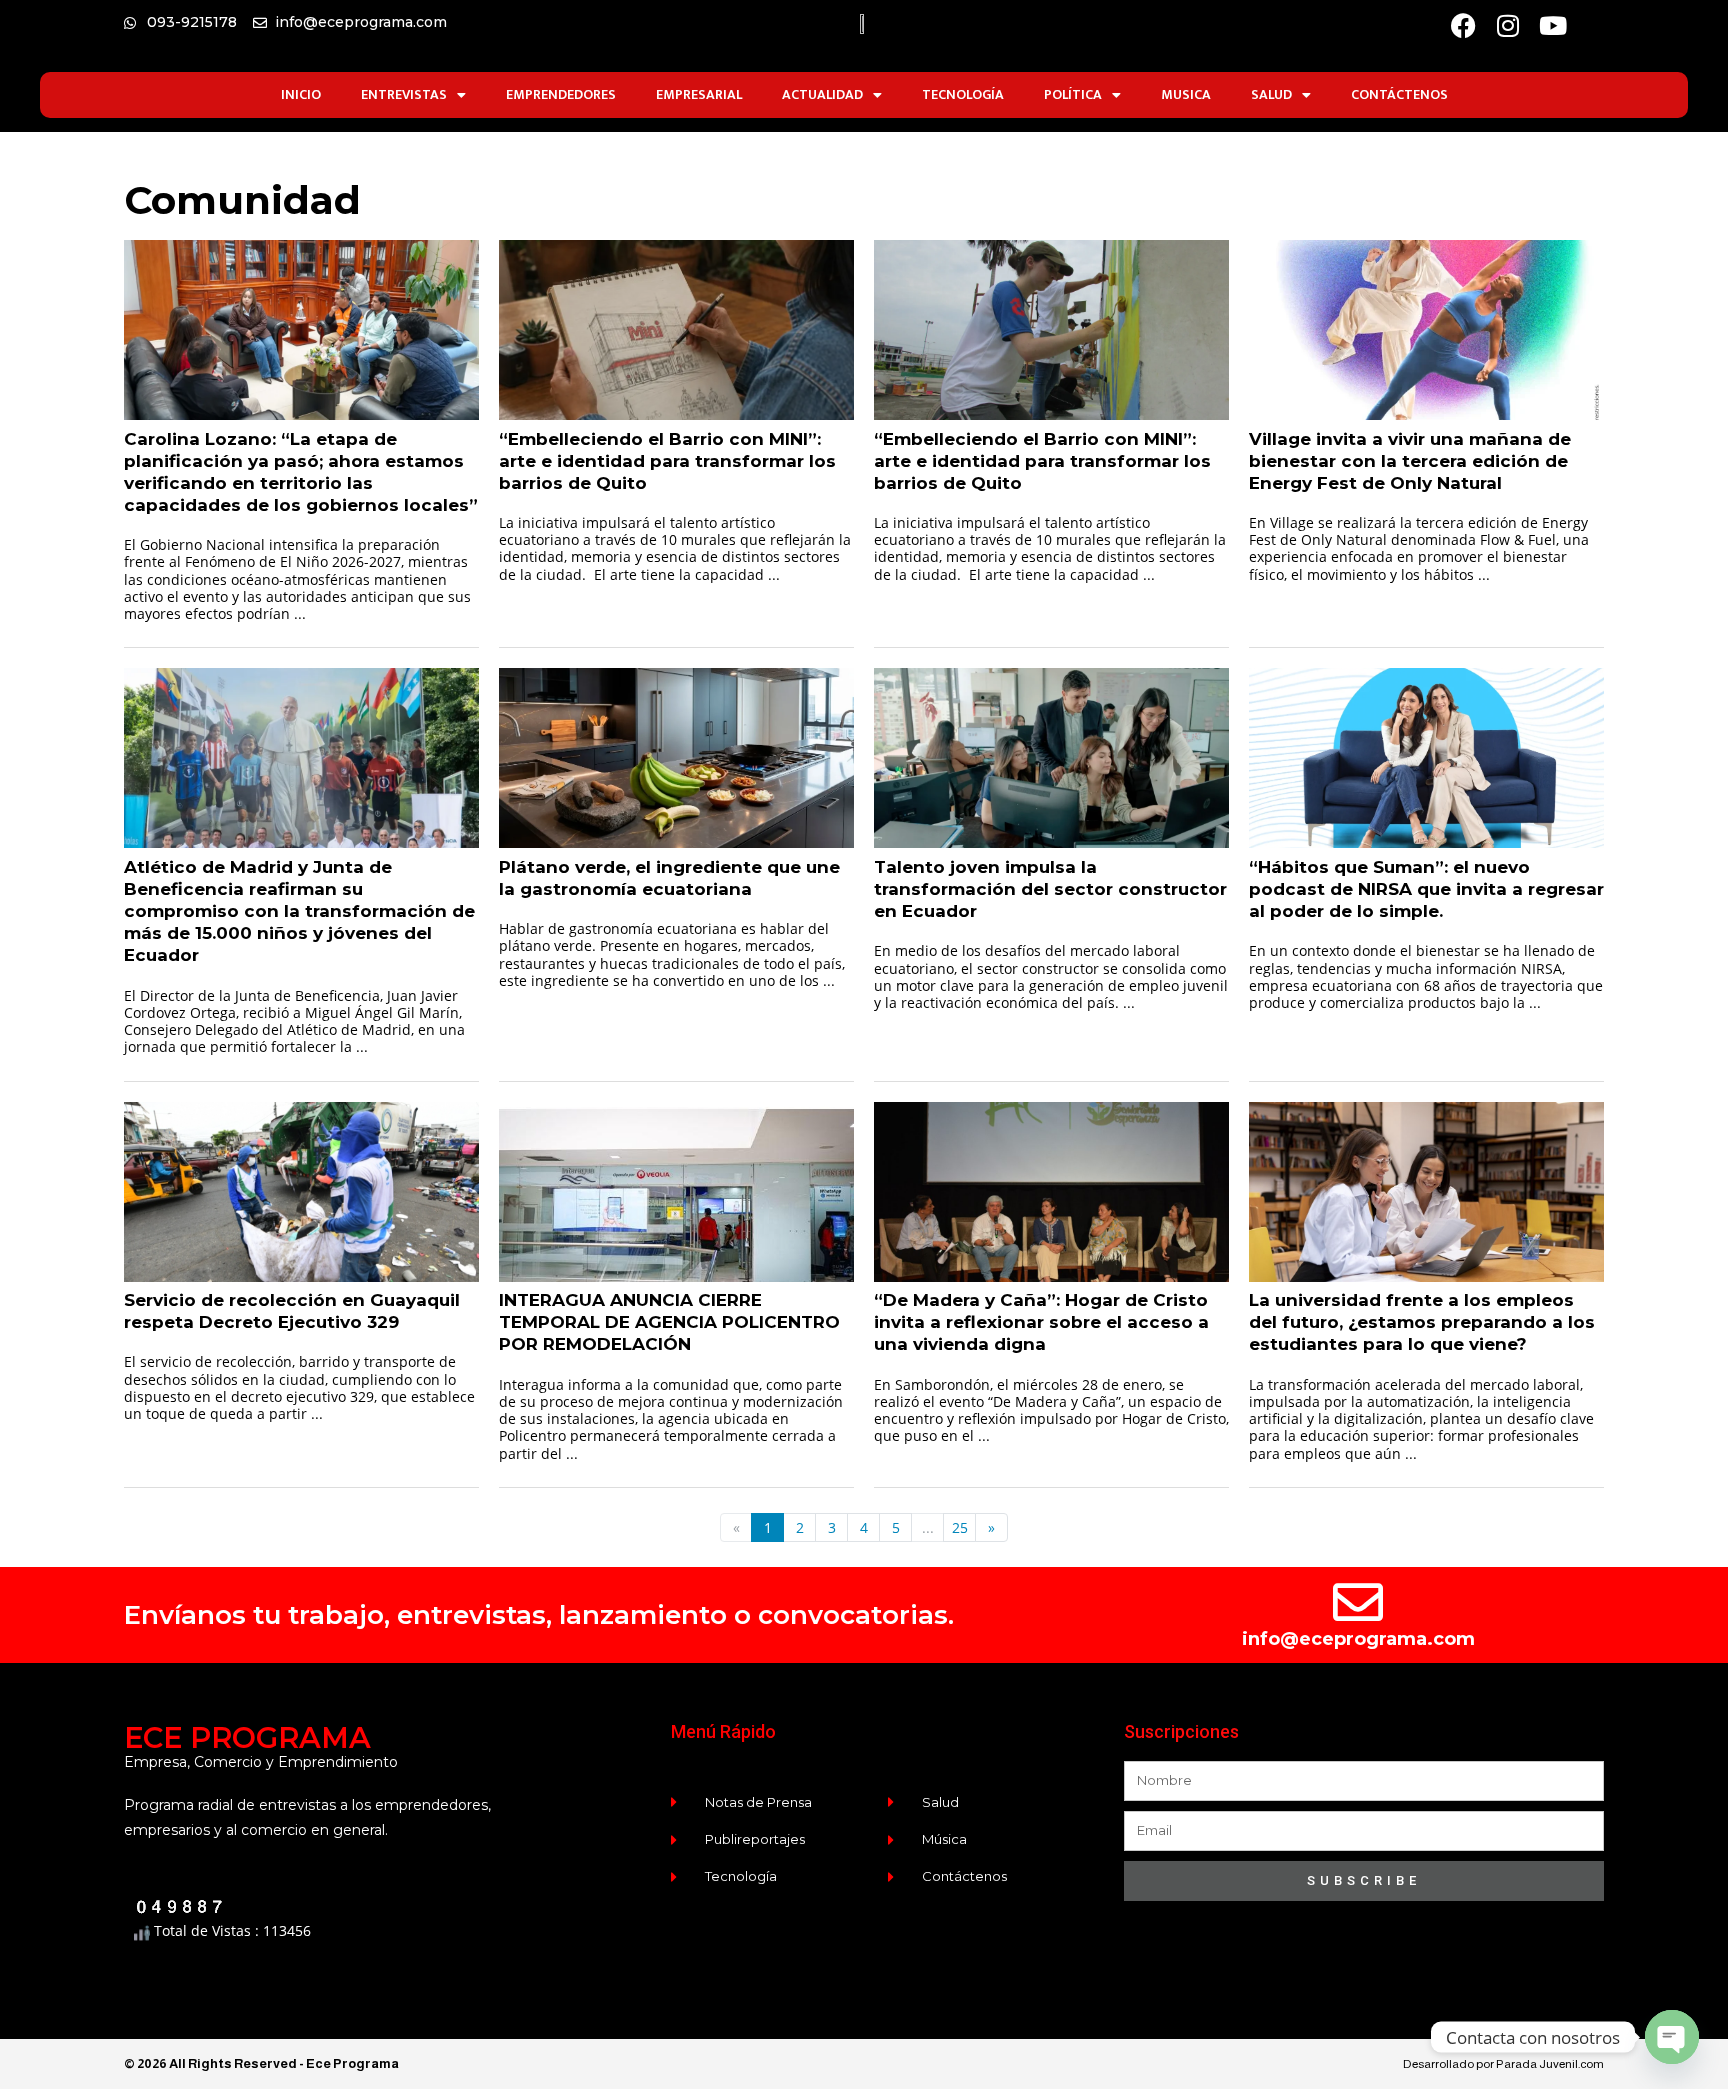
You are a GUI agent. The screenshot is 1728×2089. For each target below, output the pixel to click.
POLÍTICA (1073, 94)
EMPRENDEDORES (561, 94)
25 (960, 1527)
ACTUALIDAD (822, 94)
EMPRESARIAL (699, 94)
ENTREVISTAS (404, 94)
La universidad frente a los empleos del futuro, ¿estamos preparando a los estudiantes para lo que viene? (1422, 1322)
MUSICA (1186, 94)
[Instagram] (1508, 25)
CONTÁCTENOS (1399, 94)
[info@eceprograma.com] (1358, 1602)
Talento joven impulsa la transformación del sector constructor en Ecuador (1050, 889)
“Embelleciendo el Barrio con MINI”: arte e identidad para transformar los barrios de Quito (667, 461)
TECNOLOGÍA (963, 94)
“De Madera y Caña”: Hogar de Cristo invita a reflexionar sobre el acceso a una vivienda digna (1041, 1322)
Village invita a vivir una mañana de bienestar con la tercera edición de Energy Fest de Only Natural (1410, 461)
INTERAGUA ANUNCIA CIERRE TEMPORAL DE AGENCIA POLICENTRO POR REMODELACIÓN (669, 1322)
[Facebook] (1463, 25)
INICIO (301, 94)
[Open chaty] (1672, 2037)
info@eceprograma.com (1358, 1639)
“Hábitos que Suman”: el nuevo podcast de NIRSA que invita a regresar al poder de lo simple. (1426, 889)
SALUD (1271, 94)
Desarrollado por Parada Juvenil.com (1503, 2064)
